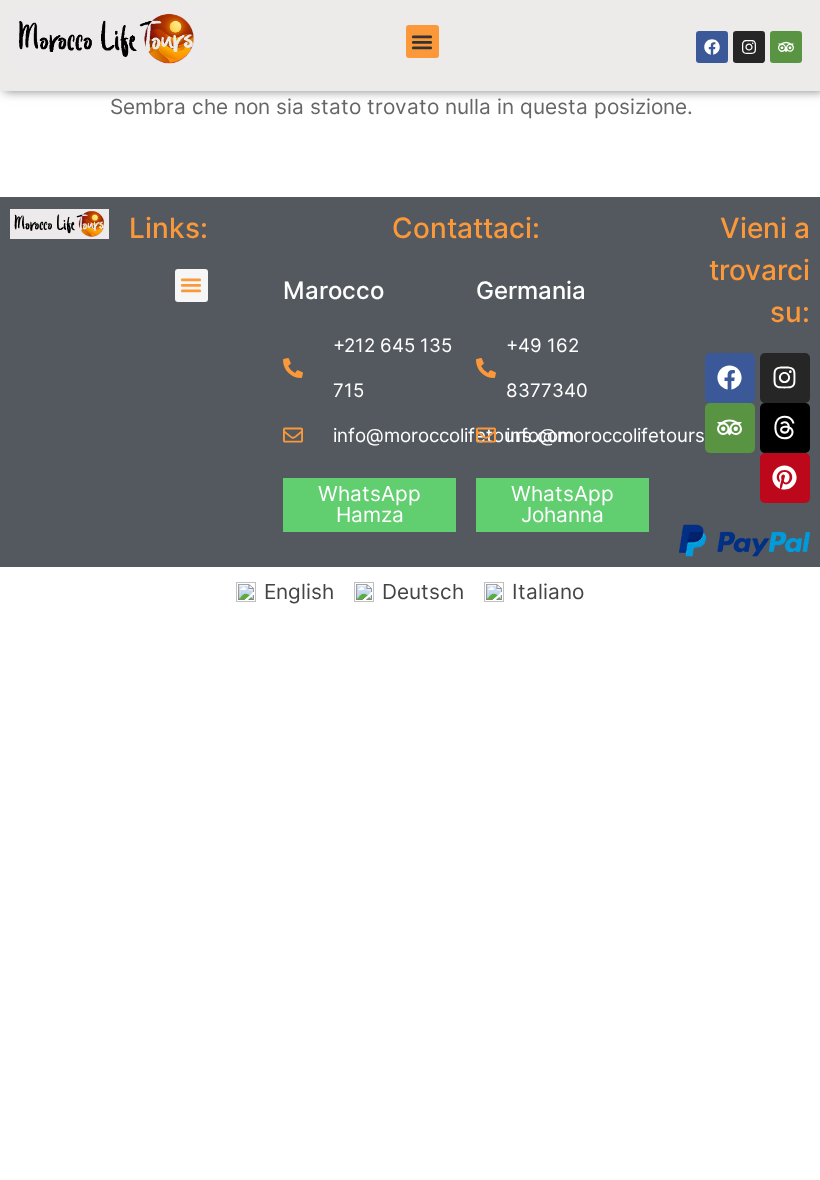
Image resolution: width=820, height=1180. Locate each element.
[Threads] (785, 428)
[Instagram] (749, 47)
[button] (422, 41)
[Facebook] (712, 47)
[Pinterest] (785, 478)
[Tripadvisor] (786, 47)
